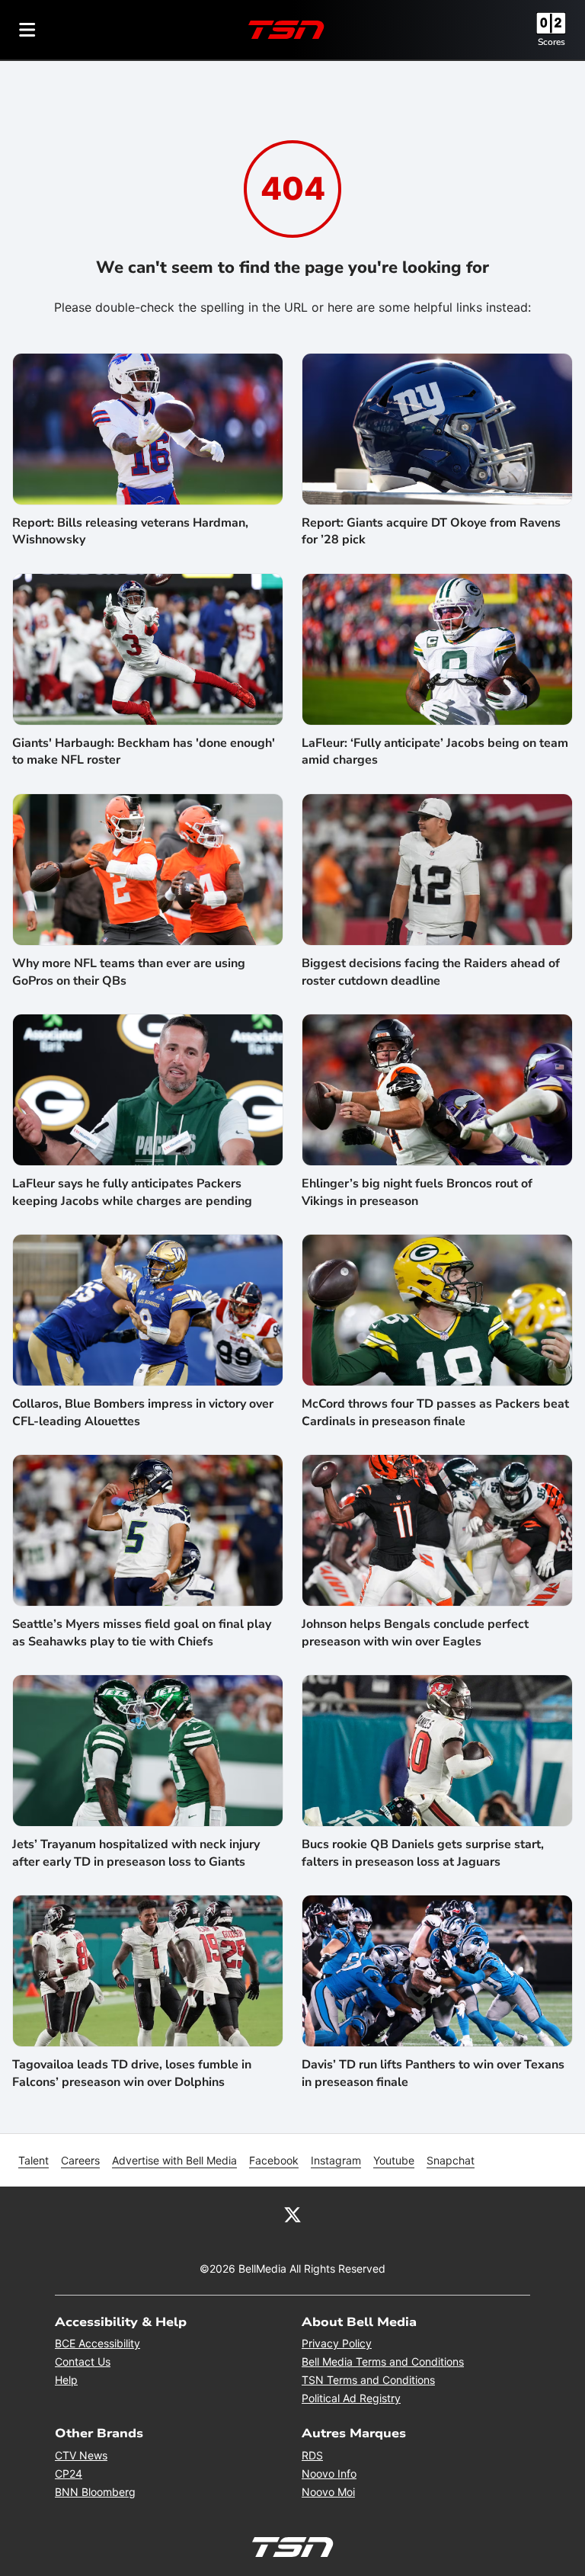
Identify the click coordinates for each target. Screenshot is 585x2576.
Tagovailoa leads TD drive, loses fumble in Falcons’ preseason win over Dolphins (132, 2073)
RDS (312, 2455)
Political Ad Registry (351, 2398)
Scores (551, 42)
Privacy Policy (337, 2343)
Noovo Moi (328, 2492)
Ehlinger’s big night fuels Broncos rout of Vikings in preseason (417, 1192)
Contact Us (83, 2361)
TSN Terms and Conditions (368, 2380)
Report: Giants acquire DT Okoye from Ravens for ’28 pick (431, 531)
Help (66, 2380)
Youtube (394, 2160)
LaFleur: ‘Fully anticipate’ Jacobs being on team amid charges (435, 751)
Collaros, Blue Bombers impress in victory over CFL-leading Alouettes (143, 1412)
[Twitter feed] (292, 2214)
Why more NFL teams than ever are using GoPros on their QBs (129, 972)
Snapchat (451, 2160)
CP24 (69, 2473)
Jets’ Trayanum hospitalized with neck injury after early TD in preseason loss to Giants (136, 1853)
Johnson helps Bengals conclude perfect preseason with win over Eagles (415, 1632)
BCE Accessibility (97, 2343)
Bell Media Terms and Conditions (383, 2361)
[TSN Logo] (286, 30)
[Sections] (27, 30)
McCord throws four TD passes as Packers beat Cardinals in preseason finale (435, 1412)
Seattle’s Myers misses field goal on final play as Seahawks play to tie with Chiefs (142, 1632)
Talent (34, 2160)
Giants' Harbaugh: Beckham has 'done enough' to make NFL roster (144, 751)
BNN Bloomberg (95, 2492)
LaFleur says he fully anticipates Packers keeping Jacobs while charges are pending (132, 1192)
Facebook (274, 2160)
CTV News (81, 2455)
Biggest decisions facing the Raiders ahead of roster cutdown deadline (431, 972)
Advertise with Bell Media (174, 2160)
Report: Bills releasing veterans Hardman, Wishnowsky (130, 531)
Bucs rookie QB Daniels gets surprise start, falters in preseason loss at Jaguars (423, 1853)
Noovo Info (329, 2473)
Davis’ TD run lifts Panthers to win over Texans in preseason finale (433, 2073)
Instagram (336, 2160)
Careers (80, 2160)
